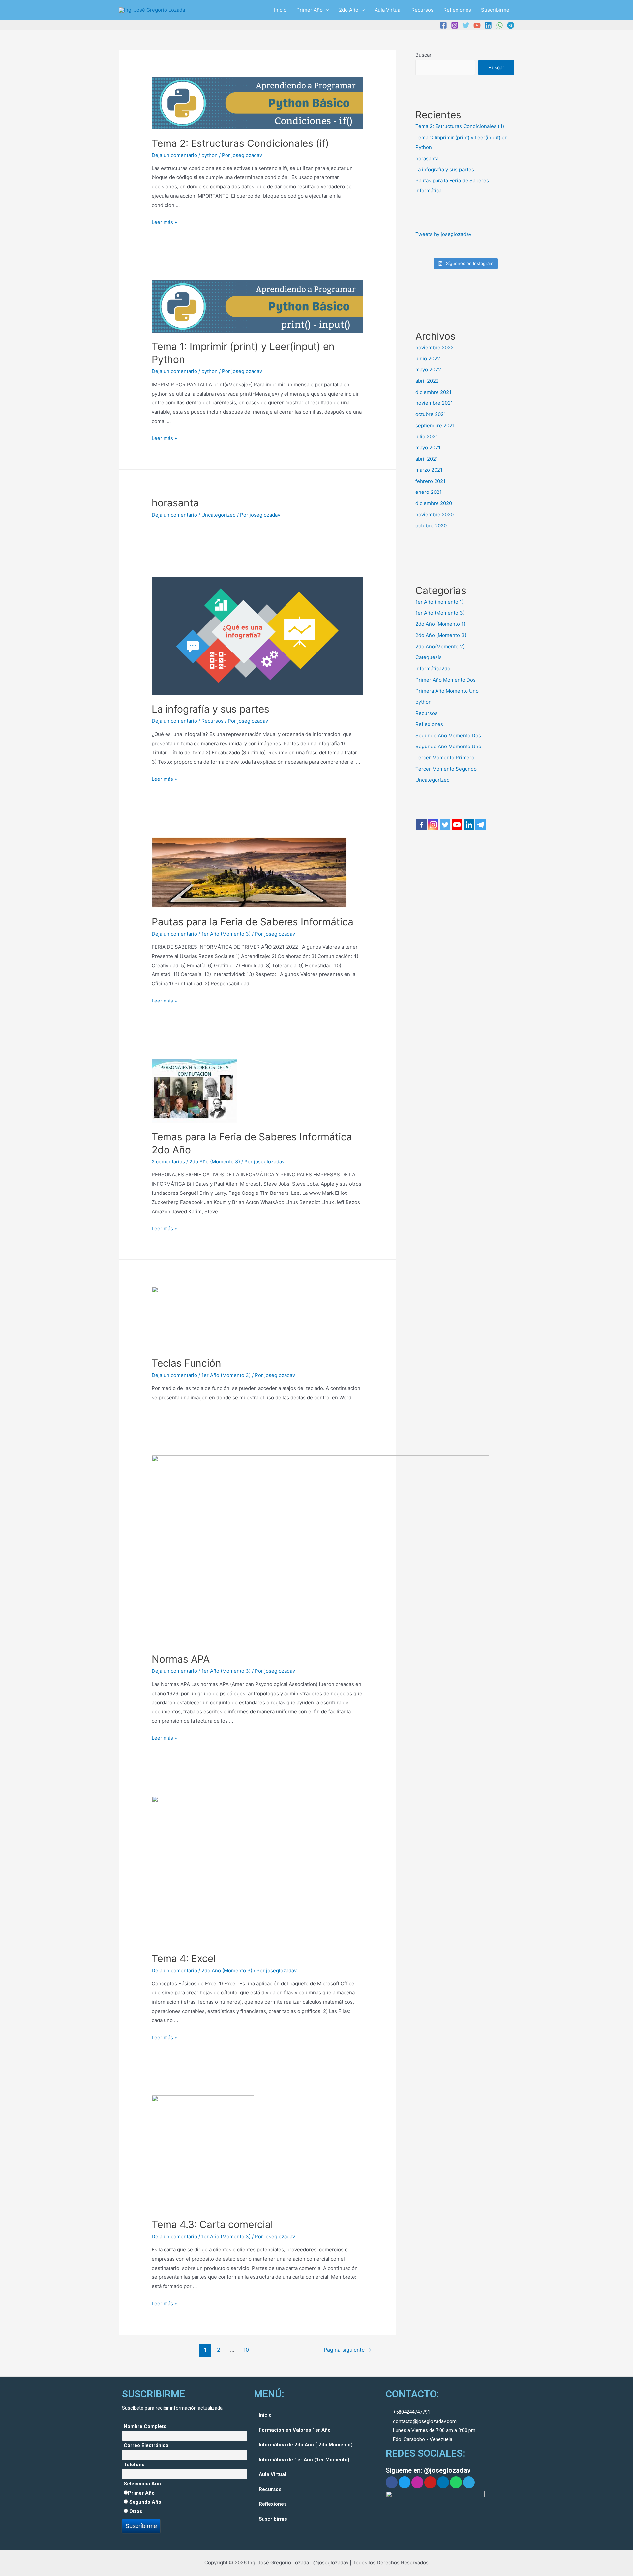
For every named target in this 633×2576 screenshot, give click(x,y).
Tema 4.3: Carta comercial (212, 2224)
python (210, 155)
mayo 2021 (428, 447)
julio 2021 (427, 437)
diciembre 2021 (433, 392)
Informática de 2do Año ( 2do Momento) (306, 2445)
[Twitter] (466, 25)
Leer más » (164, 222)
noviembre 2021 (434, 403)
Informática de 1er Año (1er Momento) (304, 2460)
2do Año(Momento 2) (440, 646)
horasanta (175, 503)
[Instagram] (455, 25)
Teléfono (134, 2465)
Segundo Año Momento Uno (448, 746)
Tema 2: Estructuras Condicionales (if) (240, 143)
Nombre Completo (145, 2426)
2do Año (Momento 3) (215, 1162)
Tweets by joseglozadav (443, 234)
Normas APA (181, 1659)
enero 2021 (429, 492)
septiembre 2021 (435, 425)
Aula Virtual (388, 10)
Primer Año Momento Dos (446, 680)
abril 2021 (427, 459)
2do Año (349, 10)
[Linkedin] (488, 25)
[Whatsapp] (456, 2482)
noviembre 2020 (435, 514)
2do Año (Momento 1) (440, 624)
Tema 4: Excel (184, 1958)
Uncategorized (219, 515)
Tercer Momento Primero (445, 758)
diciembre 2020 (434, 503)
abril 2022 (427, 381)
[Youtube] (457, 825)
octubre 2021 (431, 414)
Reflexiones (457, 10)
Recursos (422, 10)
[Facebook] (443, 25)
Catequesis (429, 657)
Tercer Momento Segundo (446, 769)
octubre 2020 (431, 526)
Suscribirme (495, 10)
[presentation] (326, 10)
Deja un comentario (174, 155)
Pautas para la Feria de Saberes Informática (253, 922)
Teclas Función (186, 1363)
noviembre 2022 (435, 348)
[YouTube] (477, 25)
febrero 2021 (430, 481)
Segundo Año (145, 2502)
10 (246, 2350)
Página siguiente (347, 2350)
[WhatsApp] (499, 25)
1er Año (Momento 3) (226, 934)
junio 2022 (428, 358)
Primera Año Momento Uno (447, 691)
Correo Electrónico (146, 2445)
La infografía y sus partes (211, 709)
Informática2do (433, 668)
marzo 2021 (429, 470)
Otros (135, 2511)
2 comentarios (168, 1162)
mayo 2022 (428, 370)
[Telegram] (511, 25)
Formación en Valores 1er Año (295, 2430)
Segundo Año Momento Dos (448, 735)
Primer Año (310, 10)
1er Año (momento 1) (439, 602)
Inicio (280, 10)
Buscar (423, 55)
